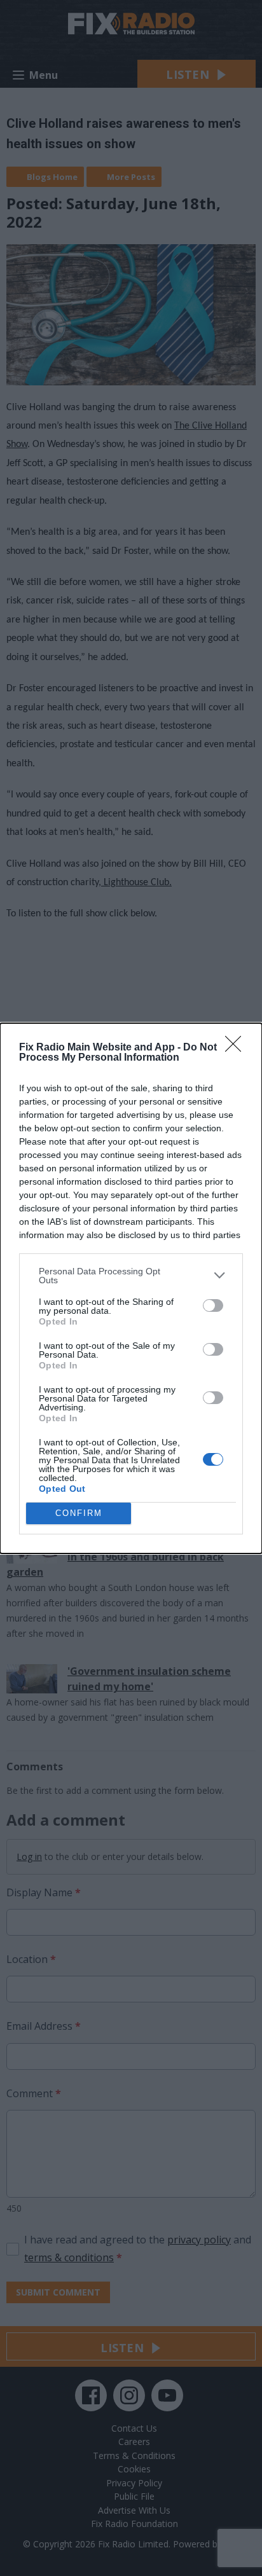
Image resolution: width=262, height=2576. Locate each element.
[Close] (237, 1048)
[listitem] (131, 1276)
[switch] (213, 1305)
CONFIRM (79, 1513)
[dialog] (131, 1288)
